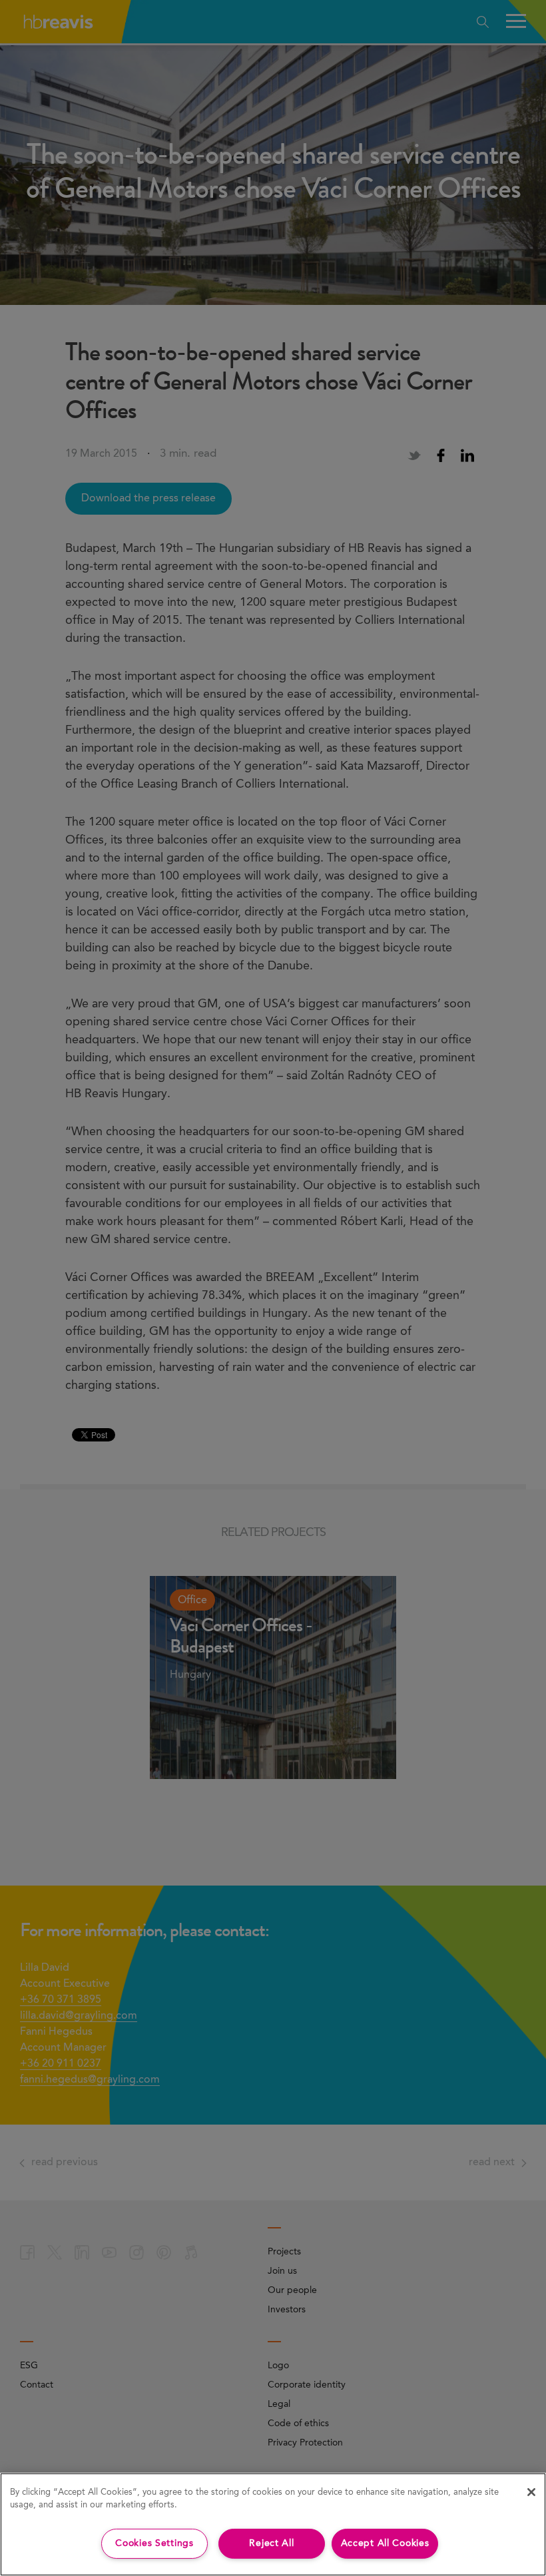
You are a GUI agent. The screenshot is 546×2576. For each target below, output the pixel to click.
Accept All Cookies (385, 2543)
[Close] (531, 2492)
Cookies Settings (154, 2543)
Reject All (271, 2543)
